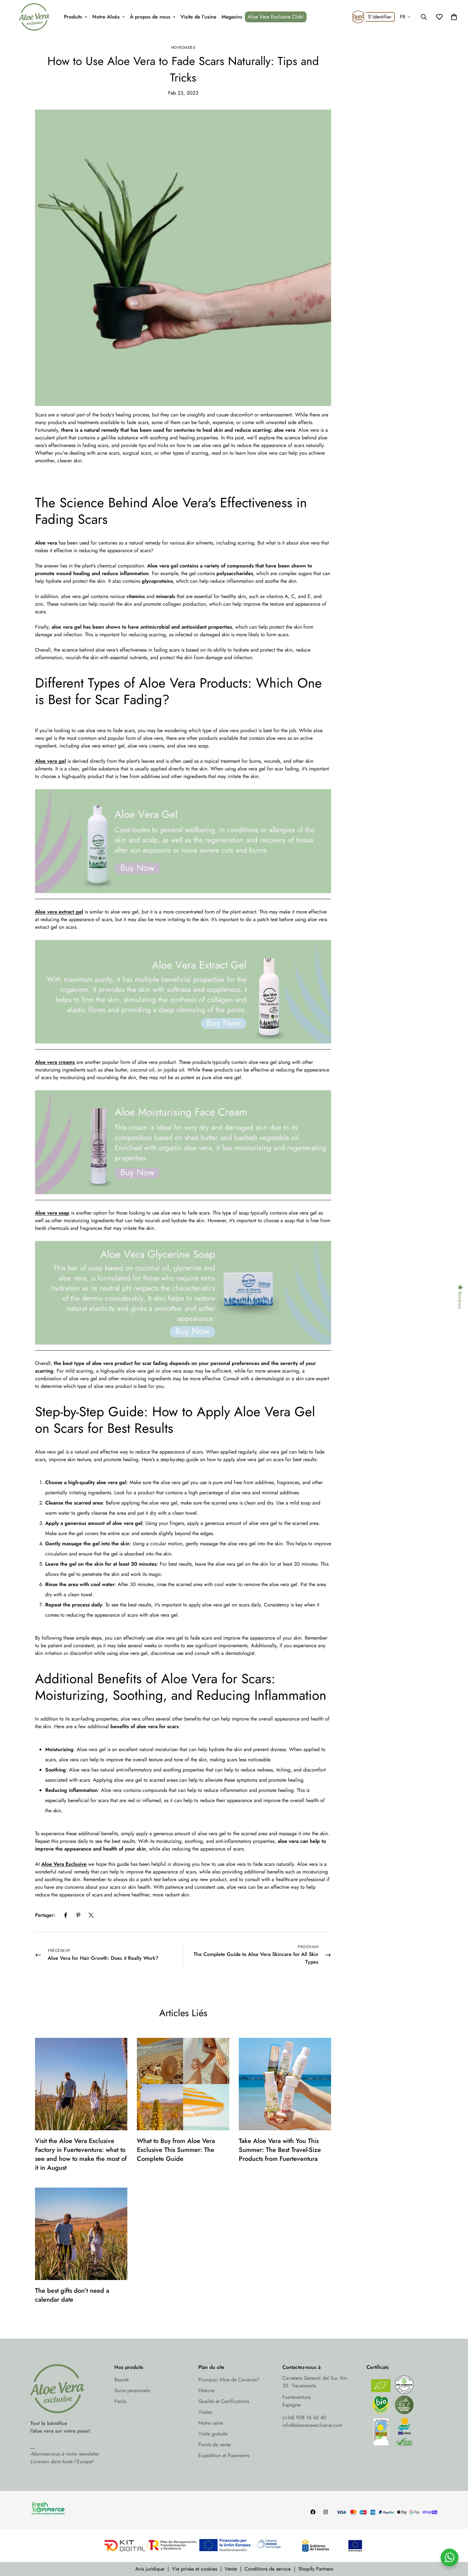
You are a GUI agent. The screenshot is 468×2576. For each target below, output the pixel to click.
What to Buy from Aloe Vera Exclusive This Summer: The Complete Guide (176, 2150)
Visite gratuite (213, 2434)
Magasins (232, 17)
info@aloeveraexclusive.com (312, 2425)
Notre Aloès (106, 17)
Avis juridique (150, 2569)
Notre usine (211, 2423)
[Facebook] (66, 1915)
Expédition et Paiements (224, 2455)
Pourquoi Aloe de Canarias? (229, 2380)
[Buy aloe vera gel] (183, 896)
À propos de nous (150, 17)
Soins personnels (132, 2390)
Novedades (183, 47)
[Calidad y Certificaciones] (402, 2412)
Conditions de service (268, 2569)
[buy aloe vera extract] (183, 1047)
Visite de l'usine (199, 17)
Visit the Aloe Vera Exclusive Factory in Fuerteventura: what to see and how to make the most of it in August (81, 2154)
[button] (454, 17)
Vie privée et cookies (195, 2569)
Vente (231, 2569)
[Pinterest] (78, 1915)
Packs (120, 2401)
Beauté (121, 2380)
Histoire (206, 2390)
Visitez (205, 2412)
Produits (73, 17)
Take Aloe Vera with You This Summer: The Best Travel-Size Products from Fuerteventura (280, 2150)
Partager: (45, 1915)
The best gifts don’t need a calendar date (72, 2295)
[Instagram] (326, 2512)
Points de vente (215, 2445)
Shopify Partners (316, 2569)
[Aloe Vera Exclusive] (34, 17)
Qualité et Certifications (224, 2401)
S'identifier (380, 17)
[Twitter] (91, 1915)
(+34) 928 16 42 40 (304, 2417)
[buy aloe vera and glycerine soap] (183, 1348)
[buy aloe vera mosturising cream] (183, 1198)
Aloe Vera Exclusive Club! (276, 17)
